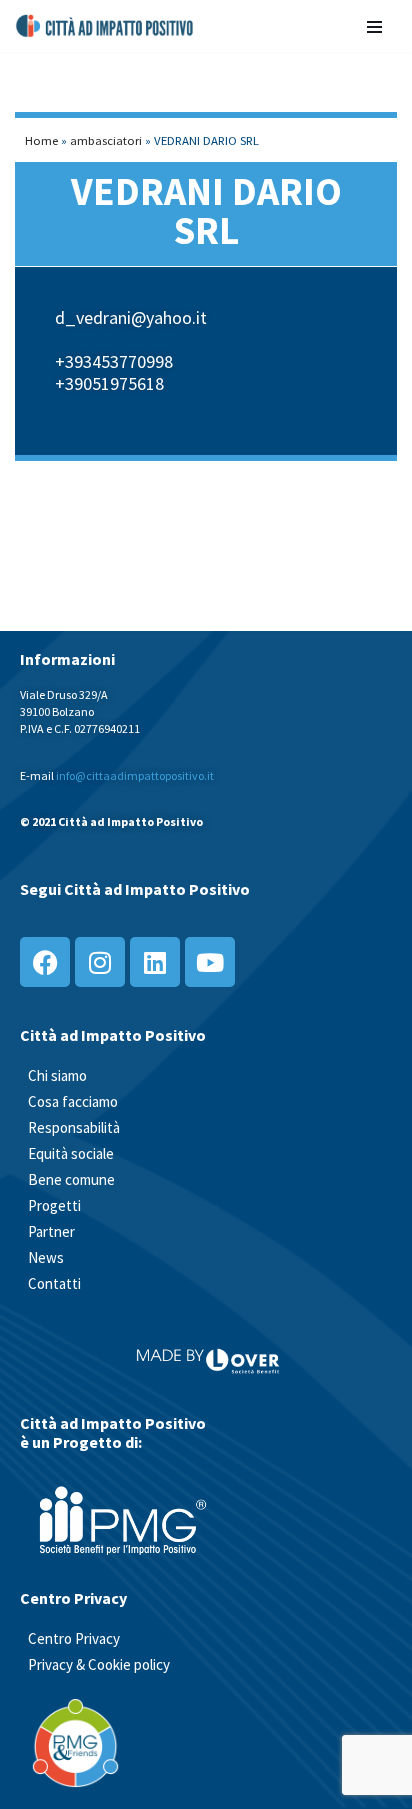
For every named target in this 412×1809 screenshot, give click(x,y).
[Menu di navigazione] (374, 25)
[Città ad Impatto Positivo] (105, 26)
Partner (51, 1231)
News (46, 1257)
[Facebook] (45, 962)
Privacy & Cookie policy (99, 1664)
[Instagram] (100, 962)
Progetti (54, 1205)
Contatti (54, 1283)
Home (41, 140)
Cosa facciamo (73, 1101)
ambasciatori (106, 140)
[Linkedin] (155, 962)
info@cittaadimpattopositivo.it (135, 775)
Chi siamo (57, 1075)
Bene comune (71, 1179)
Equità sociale (71, 1153)
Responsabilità (74, 1127)
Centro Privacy (74, 1638)
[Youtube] (210, 962)
